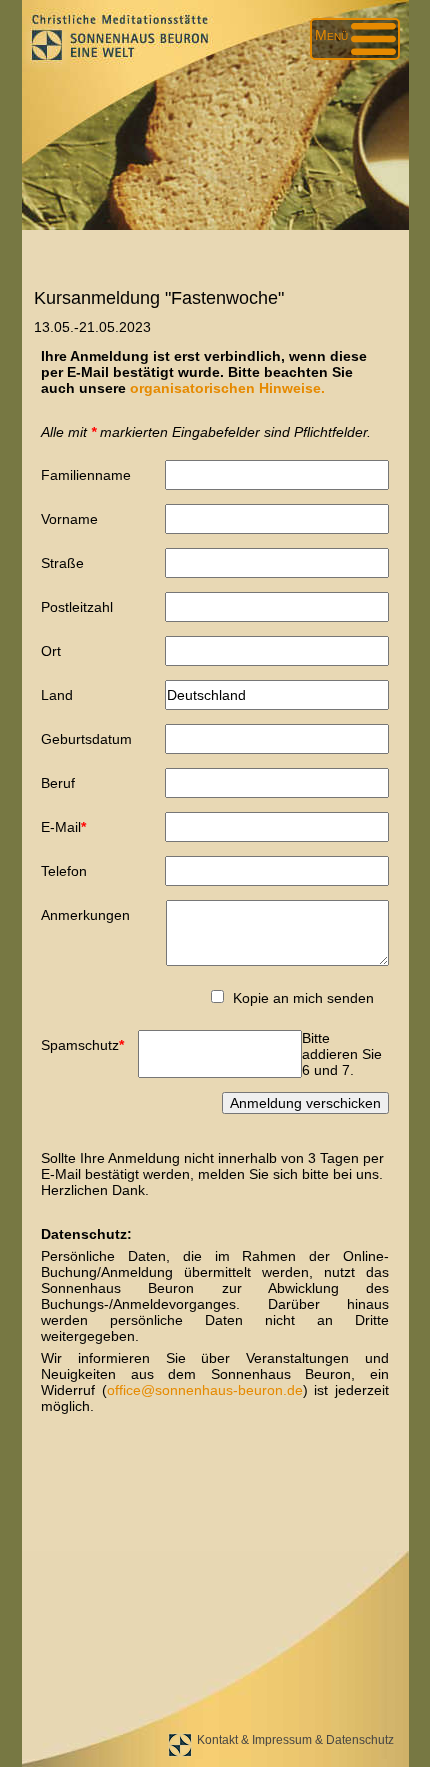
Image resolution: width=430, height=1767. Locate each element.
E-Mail (71, 826)
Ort (51, 651)
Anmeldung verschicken (305, 1103)
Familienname (86, 475)
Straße (62, 563)
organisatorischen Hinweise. (227, 388)
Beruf (58, 783)
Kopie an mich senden (303, 998)
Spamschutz (82, 1044)
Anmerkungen (85, 915)
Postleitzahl (77, 607)
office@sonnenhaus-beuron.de (205, 1390)
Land (57, 695)
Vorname (69, 519)
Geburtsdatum (86, 739)
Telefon (64, 871)
